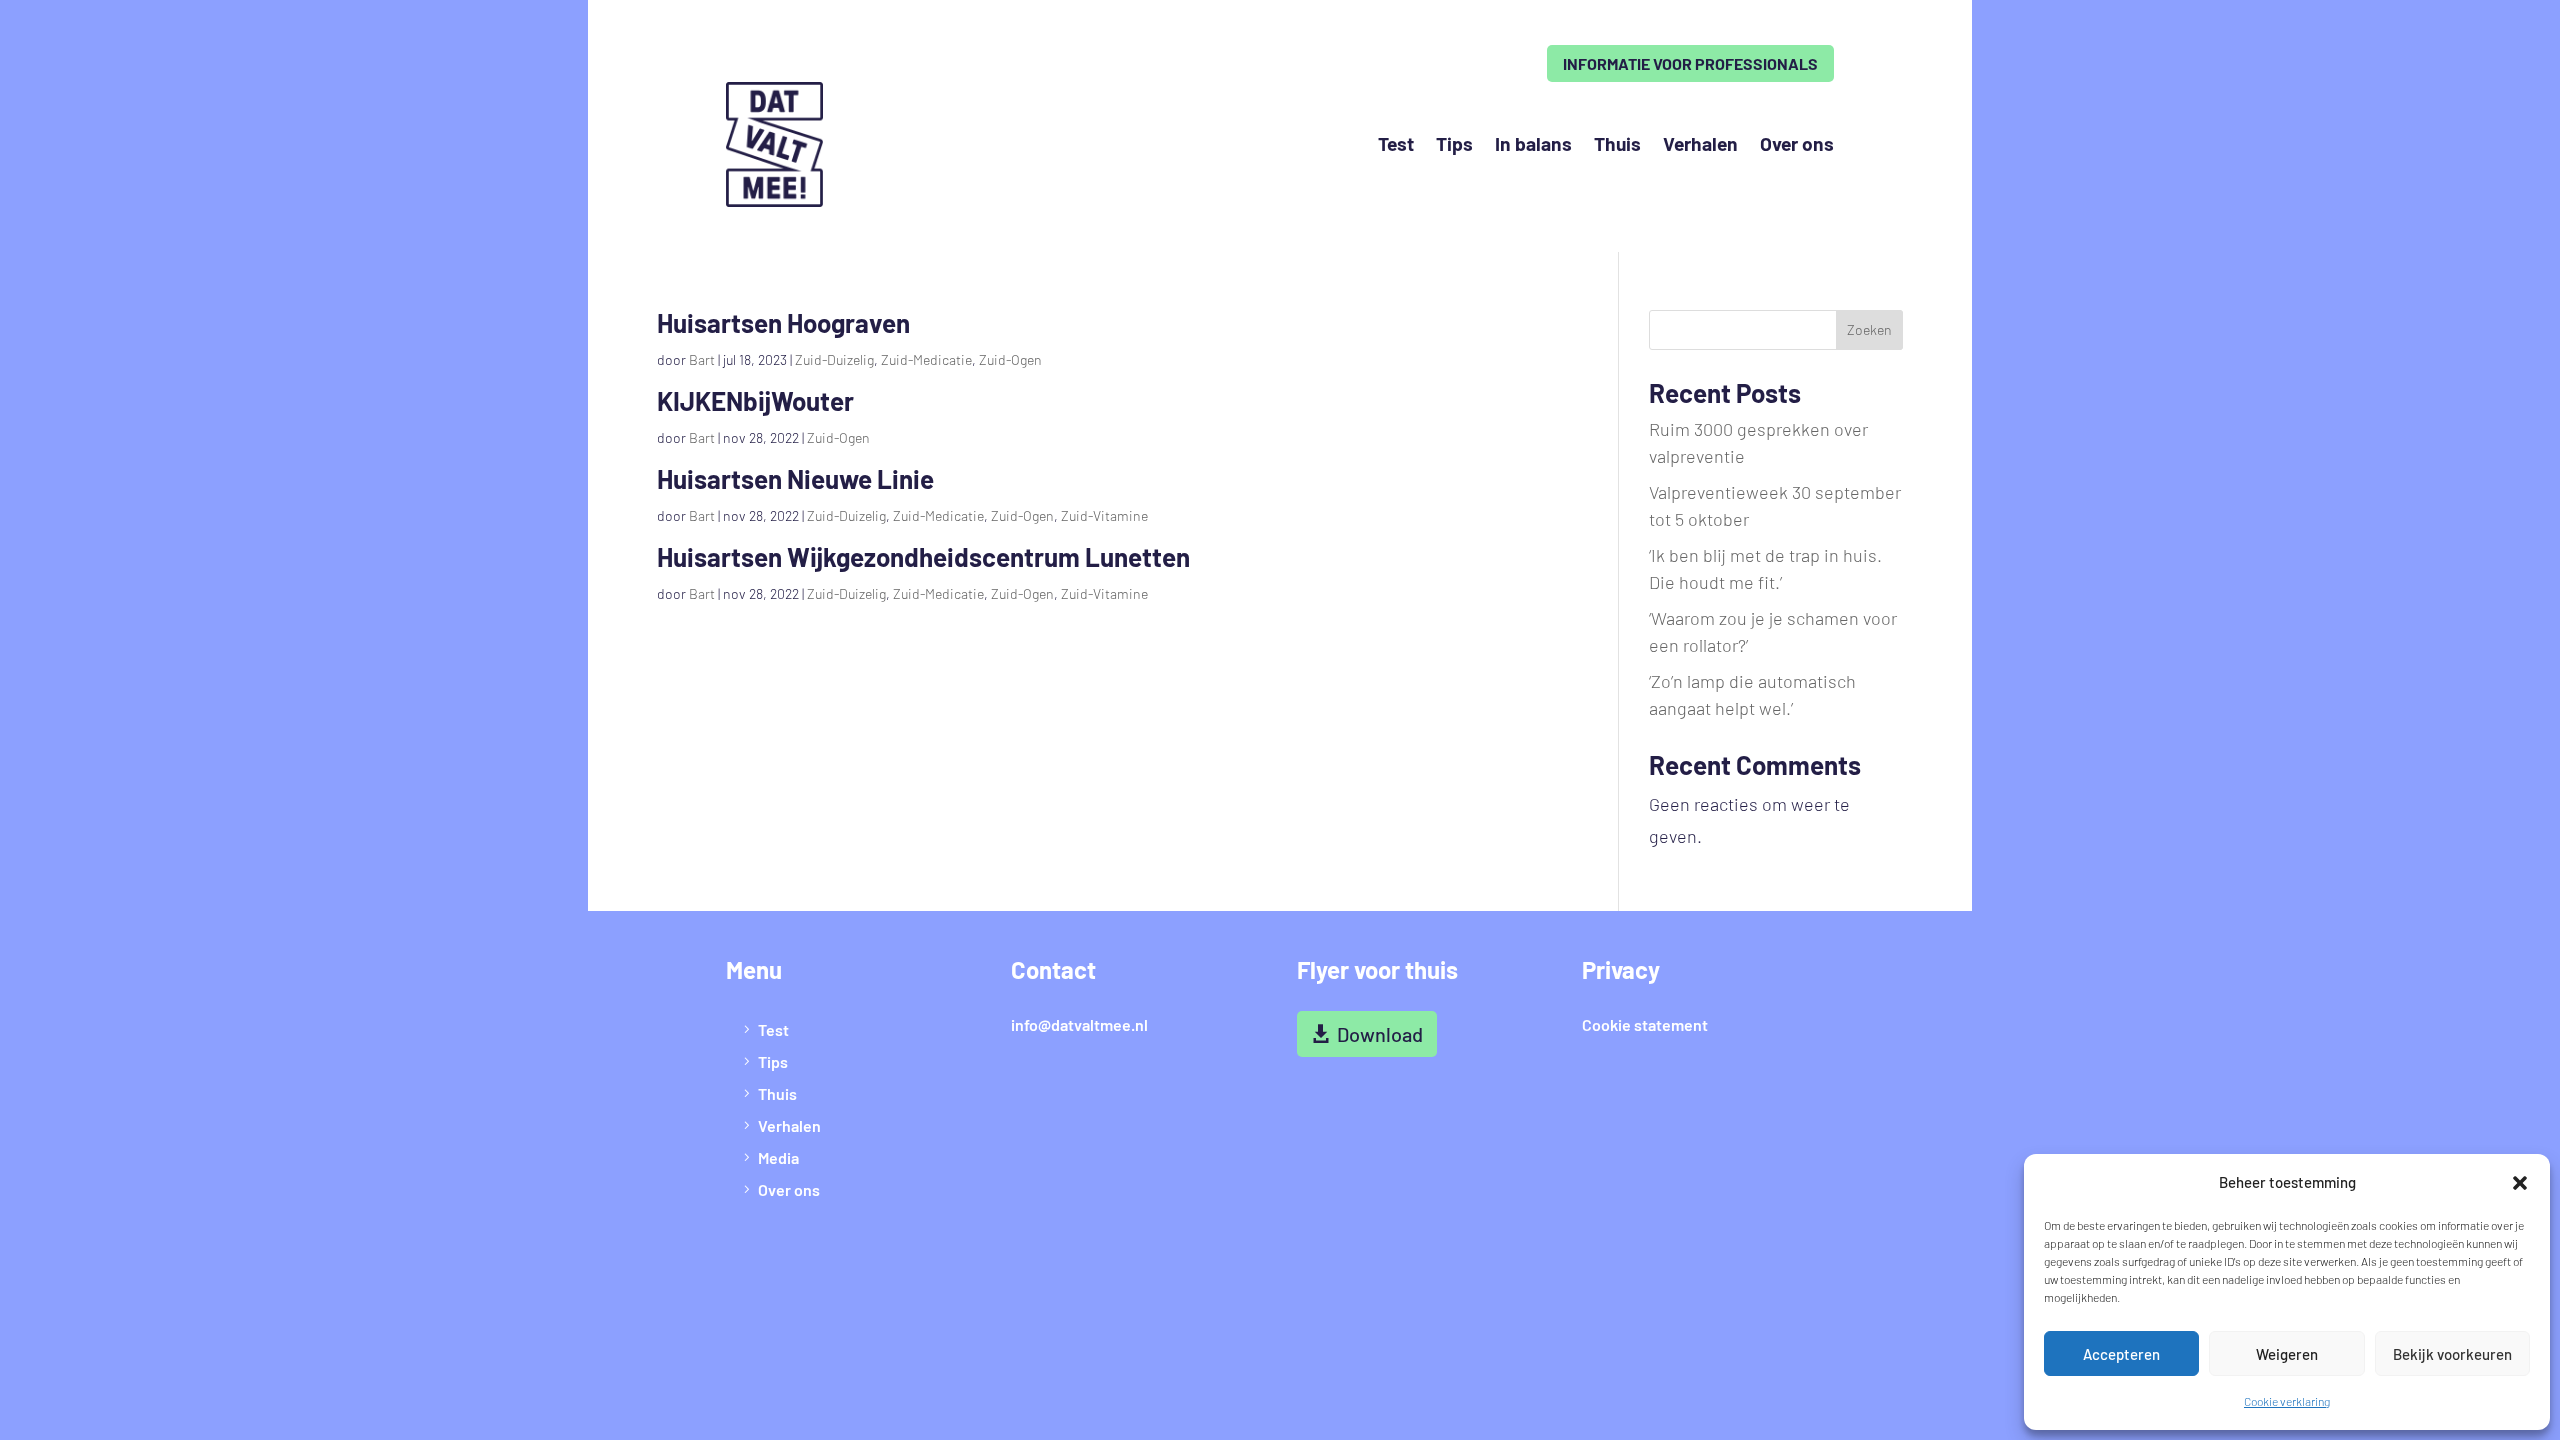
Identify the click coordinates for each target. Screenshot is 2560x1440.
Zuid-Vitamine (1104, 515)
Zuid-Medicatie (926, 359)
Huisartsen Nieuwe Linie (795, 478)
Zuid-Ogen (1010, 359)
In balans (1533, 143)
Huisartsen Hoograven (783, 322)
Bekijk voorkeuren (2452, 1354)
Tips (1454, 143)
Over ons (1797, 143)
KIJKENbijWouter (755, 400)
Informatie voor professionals (1690, 63)
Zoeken (1869, 329)
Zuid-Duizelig (834, 359)
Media (778, 1157)
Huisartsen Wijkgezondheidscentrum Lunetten (923, 556)
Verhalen (1700, 143)
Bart (702, 359)
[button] (2520, 1183)
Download (1380, 1034)
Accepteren (2121, 1354)
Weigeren (2287, 1354)
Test (1396, 143)
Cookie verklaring (2287, 1401)
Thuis (1617, 143)
